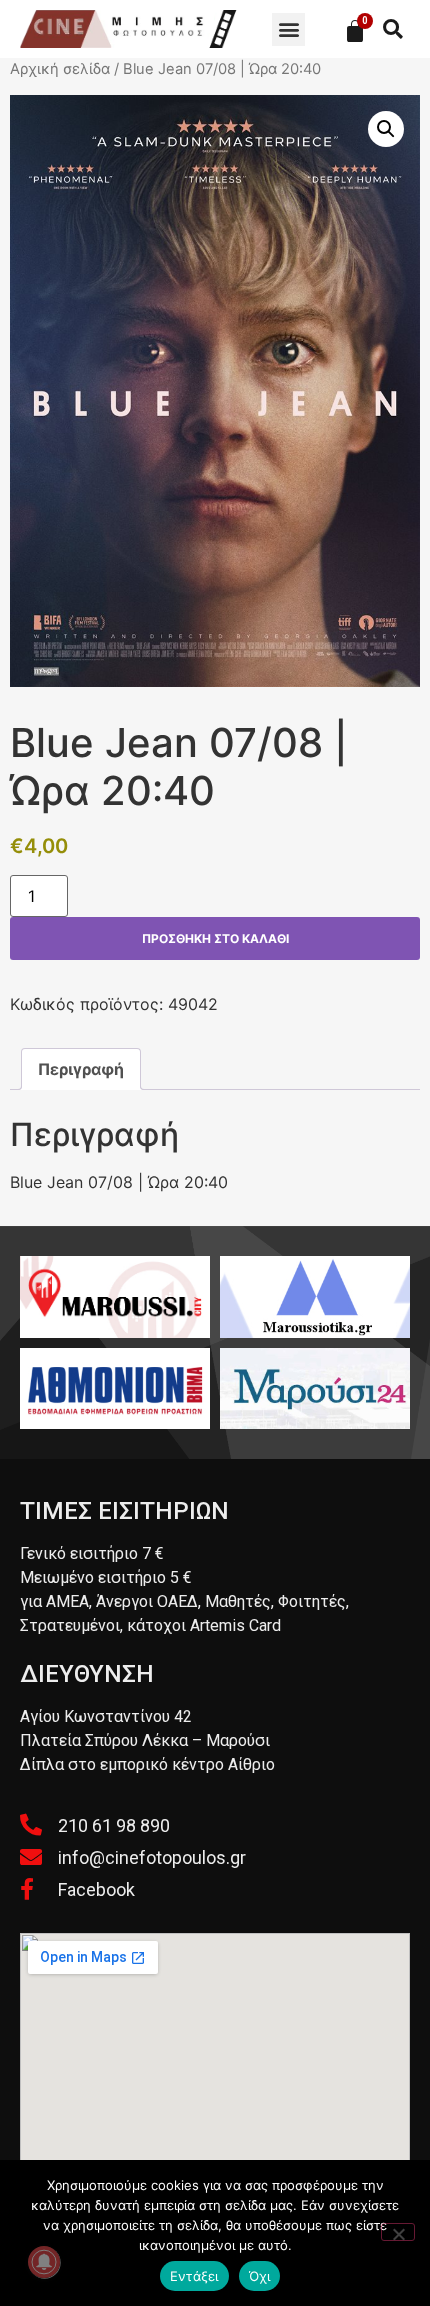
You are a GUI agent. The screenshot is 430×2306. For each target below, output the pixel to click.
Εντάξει (194, 2276)
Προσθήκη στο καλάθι (215, 938)
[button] (288, 29)
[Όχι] (398, 2232)
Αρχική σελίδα (60, 69)
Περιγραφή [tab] (81, 1069)
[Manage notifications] (44, 2262)
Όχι (260, 2276)
